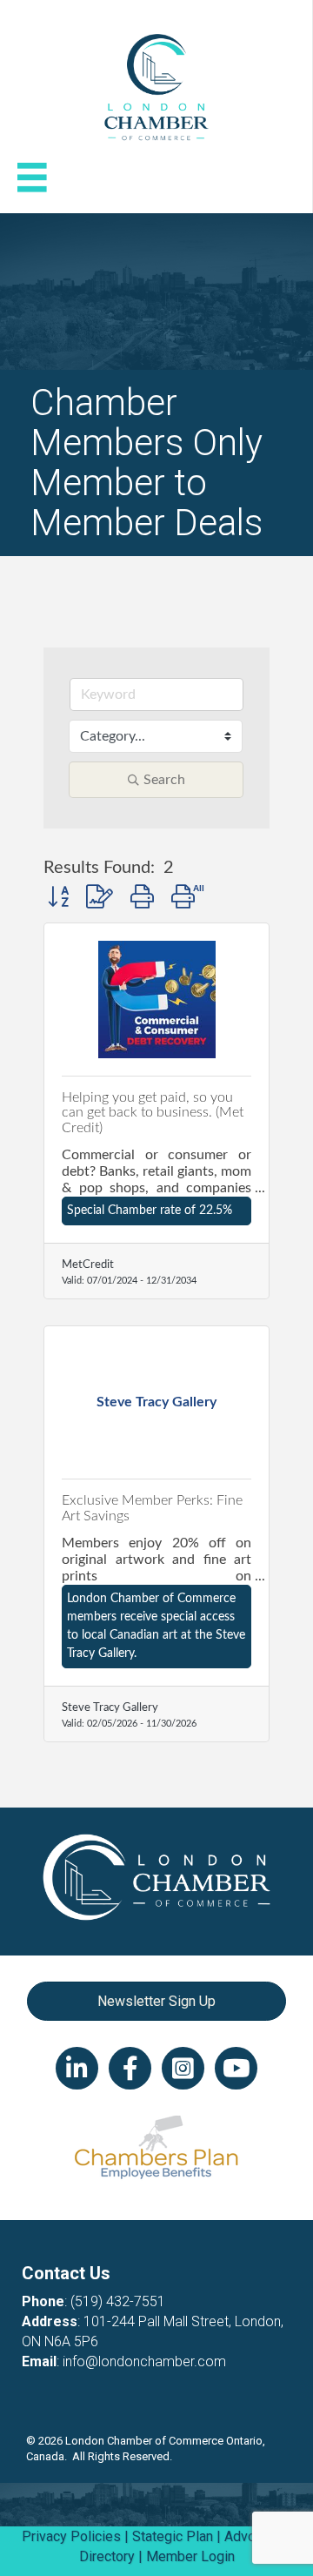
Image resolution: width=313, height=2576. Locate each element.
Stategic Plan (173, 2536)
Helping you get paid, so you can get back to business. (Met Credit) (153, 1113)
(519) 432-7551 (118, 2301)
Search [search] (164, 780)
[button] (58, 898)
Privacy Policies (71, 2536)
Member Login (190, 2556)
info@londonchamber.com (144, 2361)
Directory (107, 2556)
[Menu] (32, 178)
